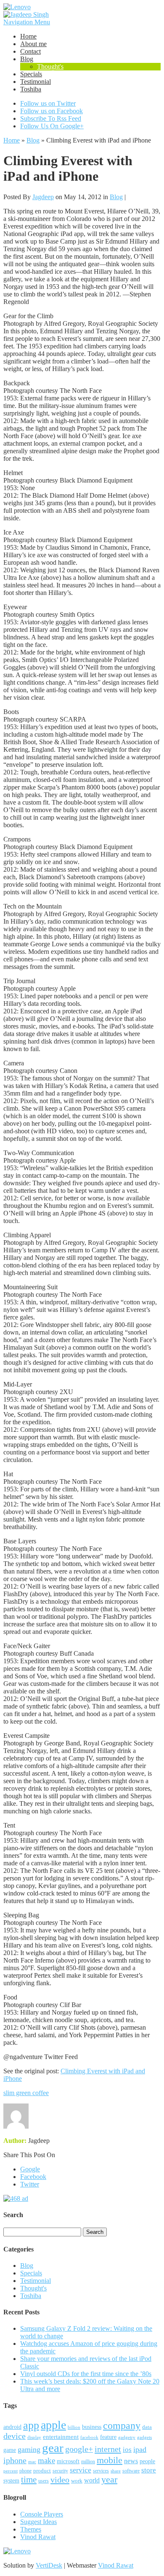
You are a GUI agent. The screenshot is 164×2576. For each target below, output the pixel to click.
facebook (89, 2437)
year (109, 2480)
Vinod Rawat (38, 2537)
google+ (79, 2449)
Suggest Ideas (38, 2522)
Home (28, 36)
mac (32, 2462)
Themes (31, 2529)
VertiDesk (49, 2565)
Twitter (30, 2184)
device (15, 2436)
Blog (27, 59)
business (92, 2427)
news (131, 2461)
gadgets (144, 2437)
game (10, 2450)
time (29, 2480)
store (149, 2470)
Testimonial (36, 82)
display (34, 2437)
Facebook (33, 2177)
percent (11, 2471)
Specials (31, 74)
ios (127, 2450)
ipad (140, 2449)
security (60, 2471)
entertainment (61, 2437)
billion (74, 2427)
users (44, 2481)
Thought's (50, 66)
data (147, 2427)
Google (30, 2169)
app (31, 2425)
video (60, 2480)
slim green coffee (26, 2093)
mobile (110, 2460)
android (12, 2427)
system (11, 2481)
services (101, 2471)
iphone (15, 2460)
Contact (30, 51)
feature (108, 2437)
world (92, 2480)
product (42, 2471)
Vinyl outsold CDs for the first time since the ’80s (86, 2374)
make (46, 2460)
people (147, 2461)
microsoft (68, 2461)
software (131, 2471)
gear (53, 2448)
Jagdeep (43, 197)
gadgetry (127, 2437)
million (88, 2462)
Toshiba (31, 89)
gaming (29, 2449)
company (122, 2425)
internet (108, 2449)
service (81, 2470)
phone (25, 2471)
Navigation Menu (27, 22)
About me (33, 44)
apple (53, 2425)
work (77, 2481)
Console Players (42, 2514)
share (116, 2471)
